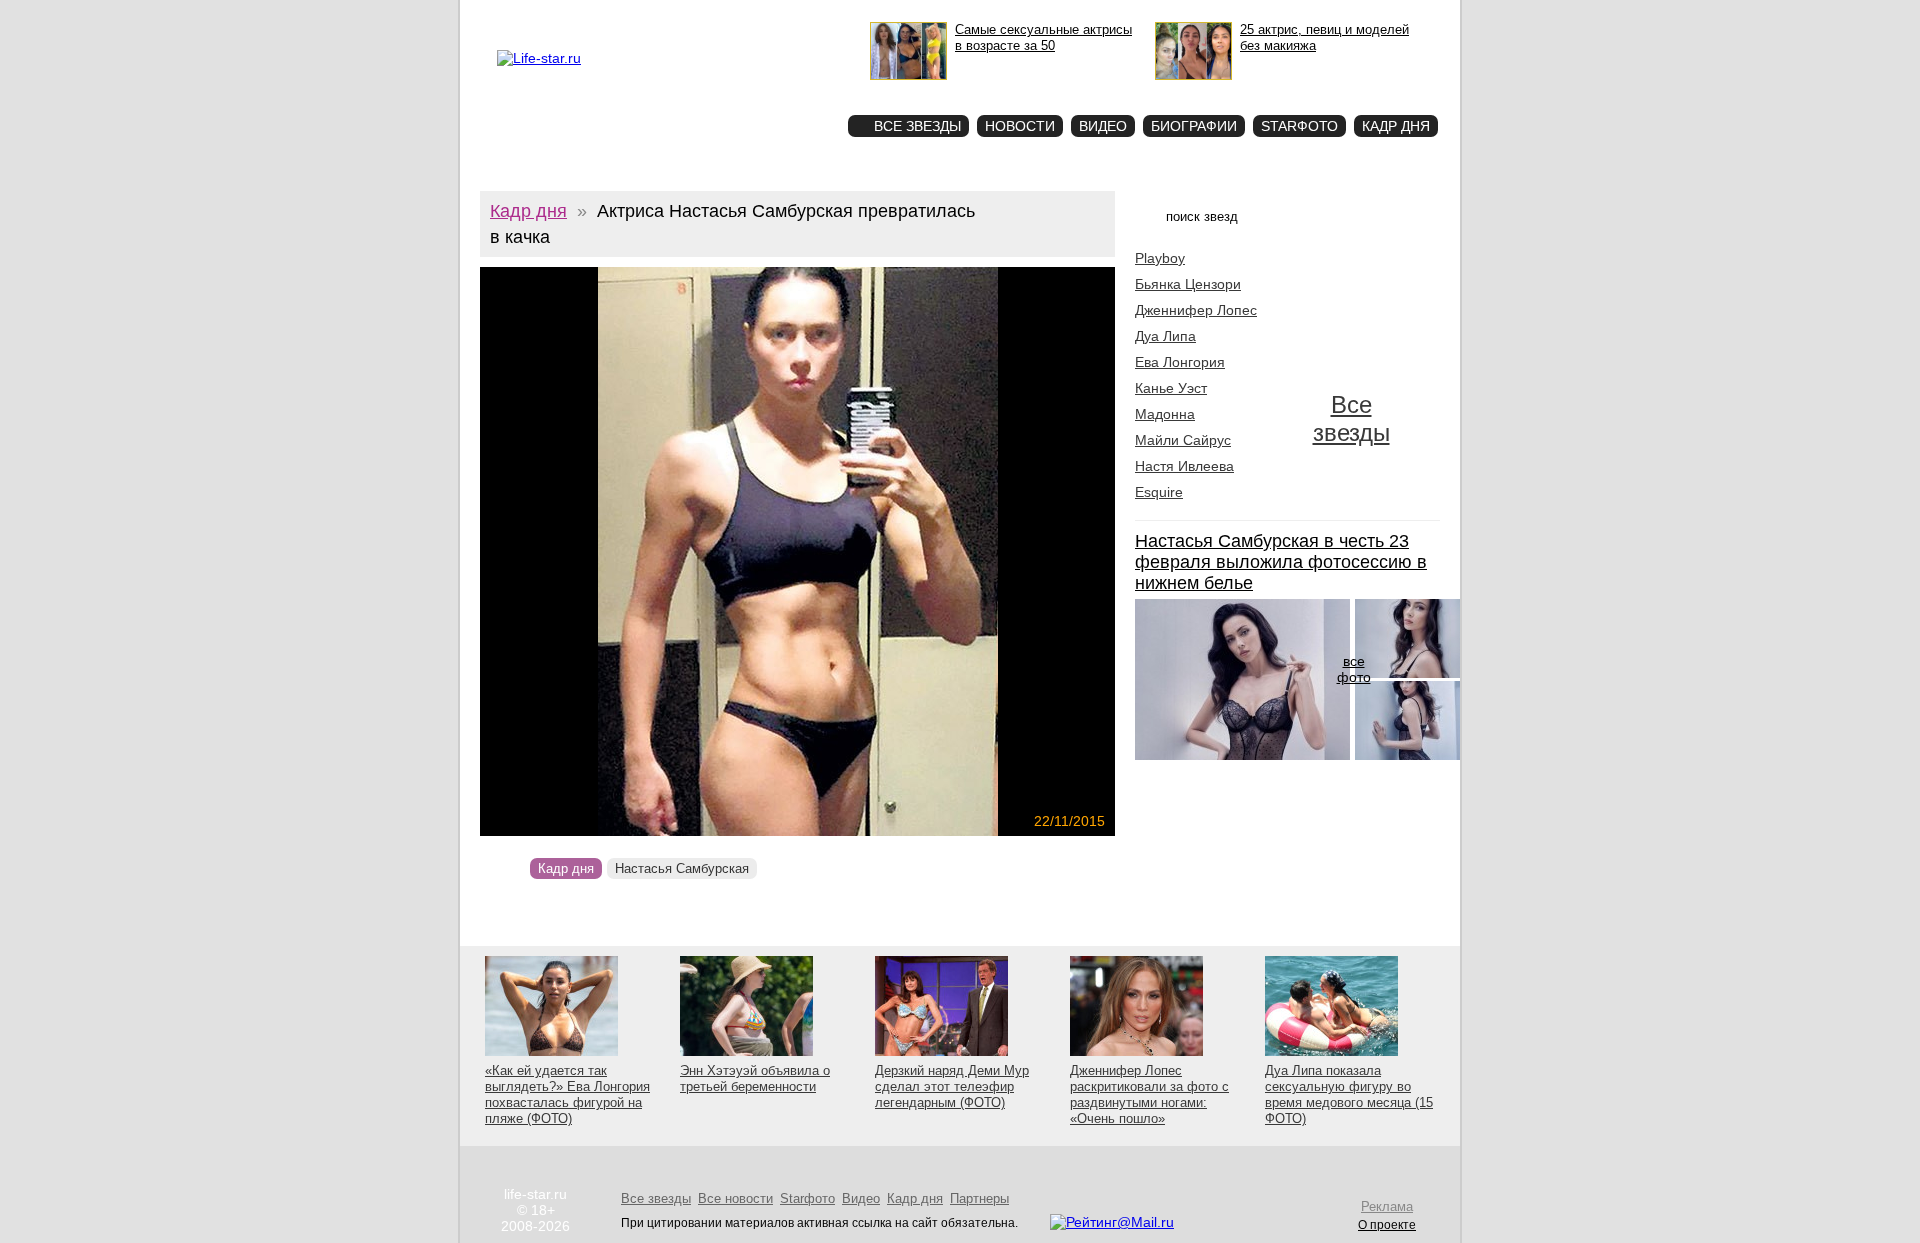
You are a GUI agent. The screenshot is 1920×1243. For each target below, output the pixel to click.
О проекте (582, 16)
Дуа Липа (1165, 336)
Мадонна (1165, 414)
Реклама (639, 16)
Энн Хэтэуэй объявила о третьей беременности (755, 1078)
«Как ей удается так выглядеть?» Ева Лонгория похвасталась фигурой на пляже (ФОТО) (567, 1094)
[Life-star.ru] (539, 58)
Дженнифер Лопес (1196, 310)
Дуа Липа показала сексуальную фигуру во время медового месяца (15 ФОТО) (1349, 1094)
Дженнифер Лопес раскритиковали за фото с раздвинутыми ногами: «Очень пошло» (1149, 1094)
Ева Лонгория (1180, 362)
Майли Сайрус (1183, 440)
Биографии (1194, 126)
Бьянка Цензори (1188, 284)
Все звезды (1351, 418)
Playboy (1160, 258)
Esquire (1159, 492)
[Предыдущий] (575, 551)
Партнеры (979, 1198)
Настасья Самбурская (682, 868)
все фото (1354, 669)
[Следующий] (893, 551)
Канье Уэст (1171, 388)
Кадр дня (1396, 126)
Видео (1103, 126)
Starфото (773, 90)
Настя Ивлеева (1184, 466)
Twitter (686, 16)
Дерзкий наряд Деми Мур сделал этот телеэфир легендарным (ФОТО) (952, 1086)
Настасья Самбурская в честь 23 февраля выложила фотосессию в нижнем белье (1281, 562)
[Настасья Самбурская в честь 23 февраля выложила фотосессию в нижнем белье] (1242, 755)
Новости (1020, 126)
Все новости (735, 1198)
